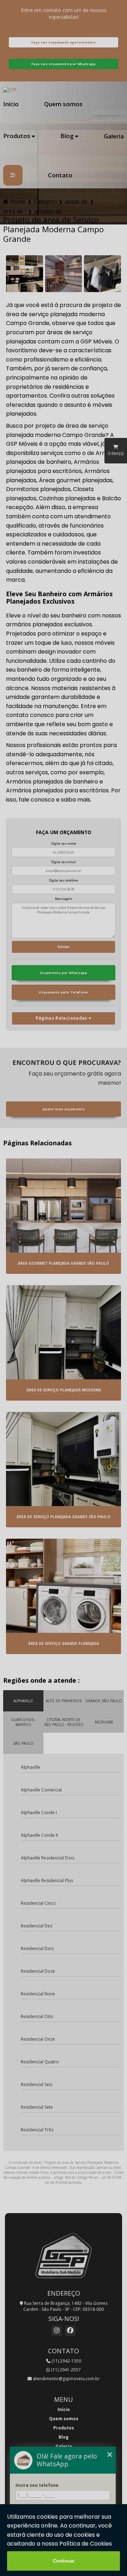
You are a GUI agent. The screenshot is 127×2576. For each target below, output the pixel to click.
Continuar (64, 2561)
